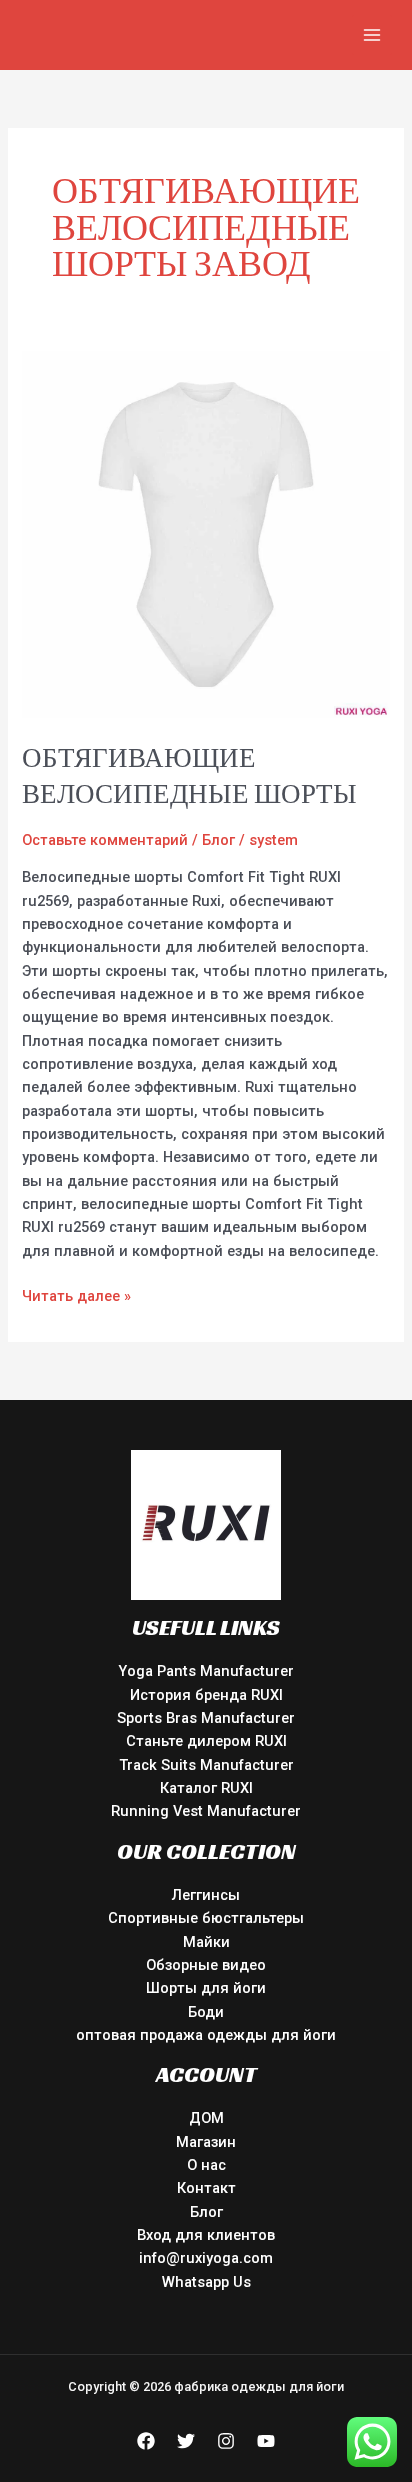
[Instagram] (226, 2441)
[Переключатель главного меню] (372, 35)
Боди (206, 2012)
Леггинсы (206, 1895)
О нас (206, 2165)
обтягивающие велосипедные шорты (189, 775)
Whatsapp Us (206, 2282)
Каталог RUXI (206, 1788)
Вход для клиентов (206, 2235)
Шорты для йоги (206, 1988)
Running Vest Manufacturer (206, 1811)
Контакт (206, 2188)
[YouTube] (266, 2441)
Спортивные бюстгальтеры (206, 1918)
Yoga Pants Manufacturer (206, 1671)
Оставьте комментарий (105, 840)
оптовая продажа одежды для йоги (206, 2035)
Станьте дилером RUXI (206, 1741)
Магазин (206, 2142)
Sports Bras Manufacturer (206, 1718)
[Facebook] (146, 2441)
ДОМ (206, 2118)
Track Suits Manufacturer (206, 1765)
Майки (206, 1942)
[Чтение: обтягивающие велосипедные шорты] (205, 534)
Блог (218, 840)
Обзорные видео (206, 1965)
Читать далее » (76, 1295)
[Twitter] (186, 2441)
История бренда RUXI (206, 1695)
